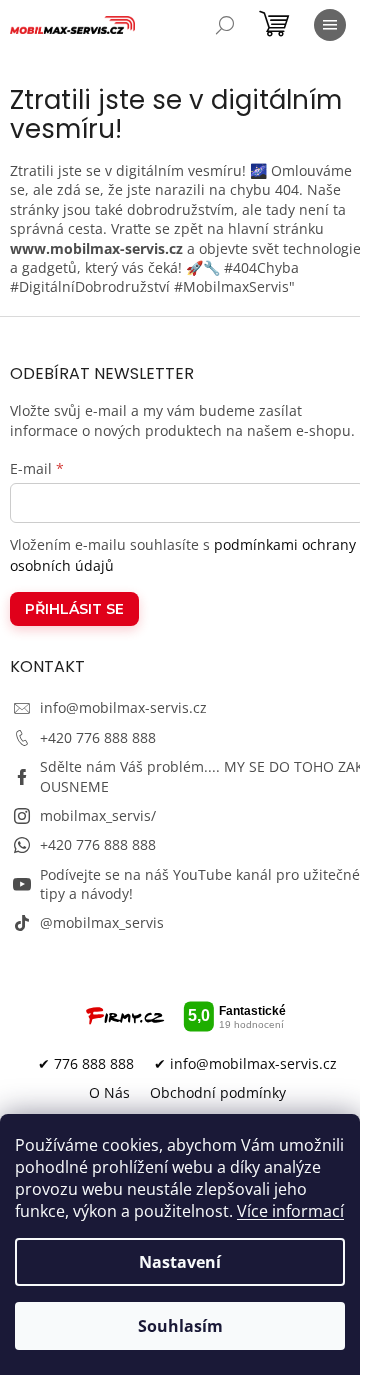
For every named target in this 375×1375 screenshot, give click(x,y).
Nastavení (180, 1262)
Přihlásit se (74, 609)
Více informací (290, 1211)
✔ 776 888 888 (86, 1063)
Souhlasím (180, 1326)
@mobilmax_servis (102, 922)
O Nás (109, 1092)
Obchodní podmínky (218, 1092)
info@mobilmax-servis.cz (123, 707)
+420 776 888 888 (98, 737)
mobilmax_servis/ (98, 815)
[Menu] (330, 25)
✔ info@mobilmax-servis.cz (245, 1063)
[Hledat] (225, 25)
